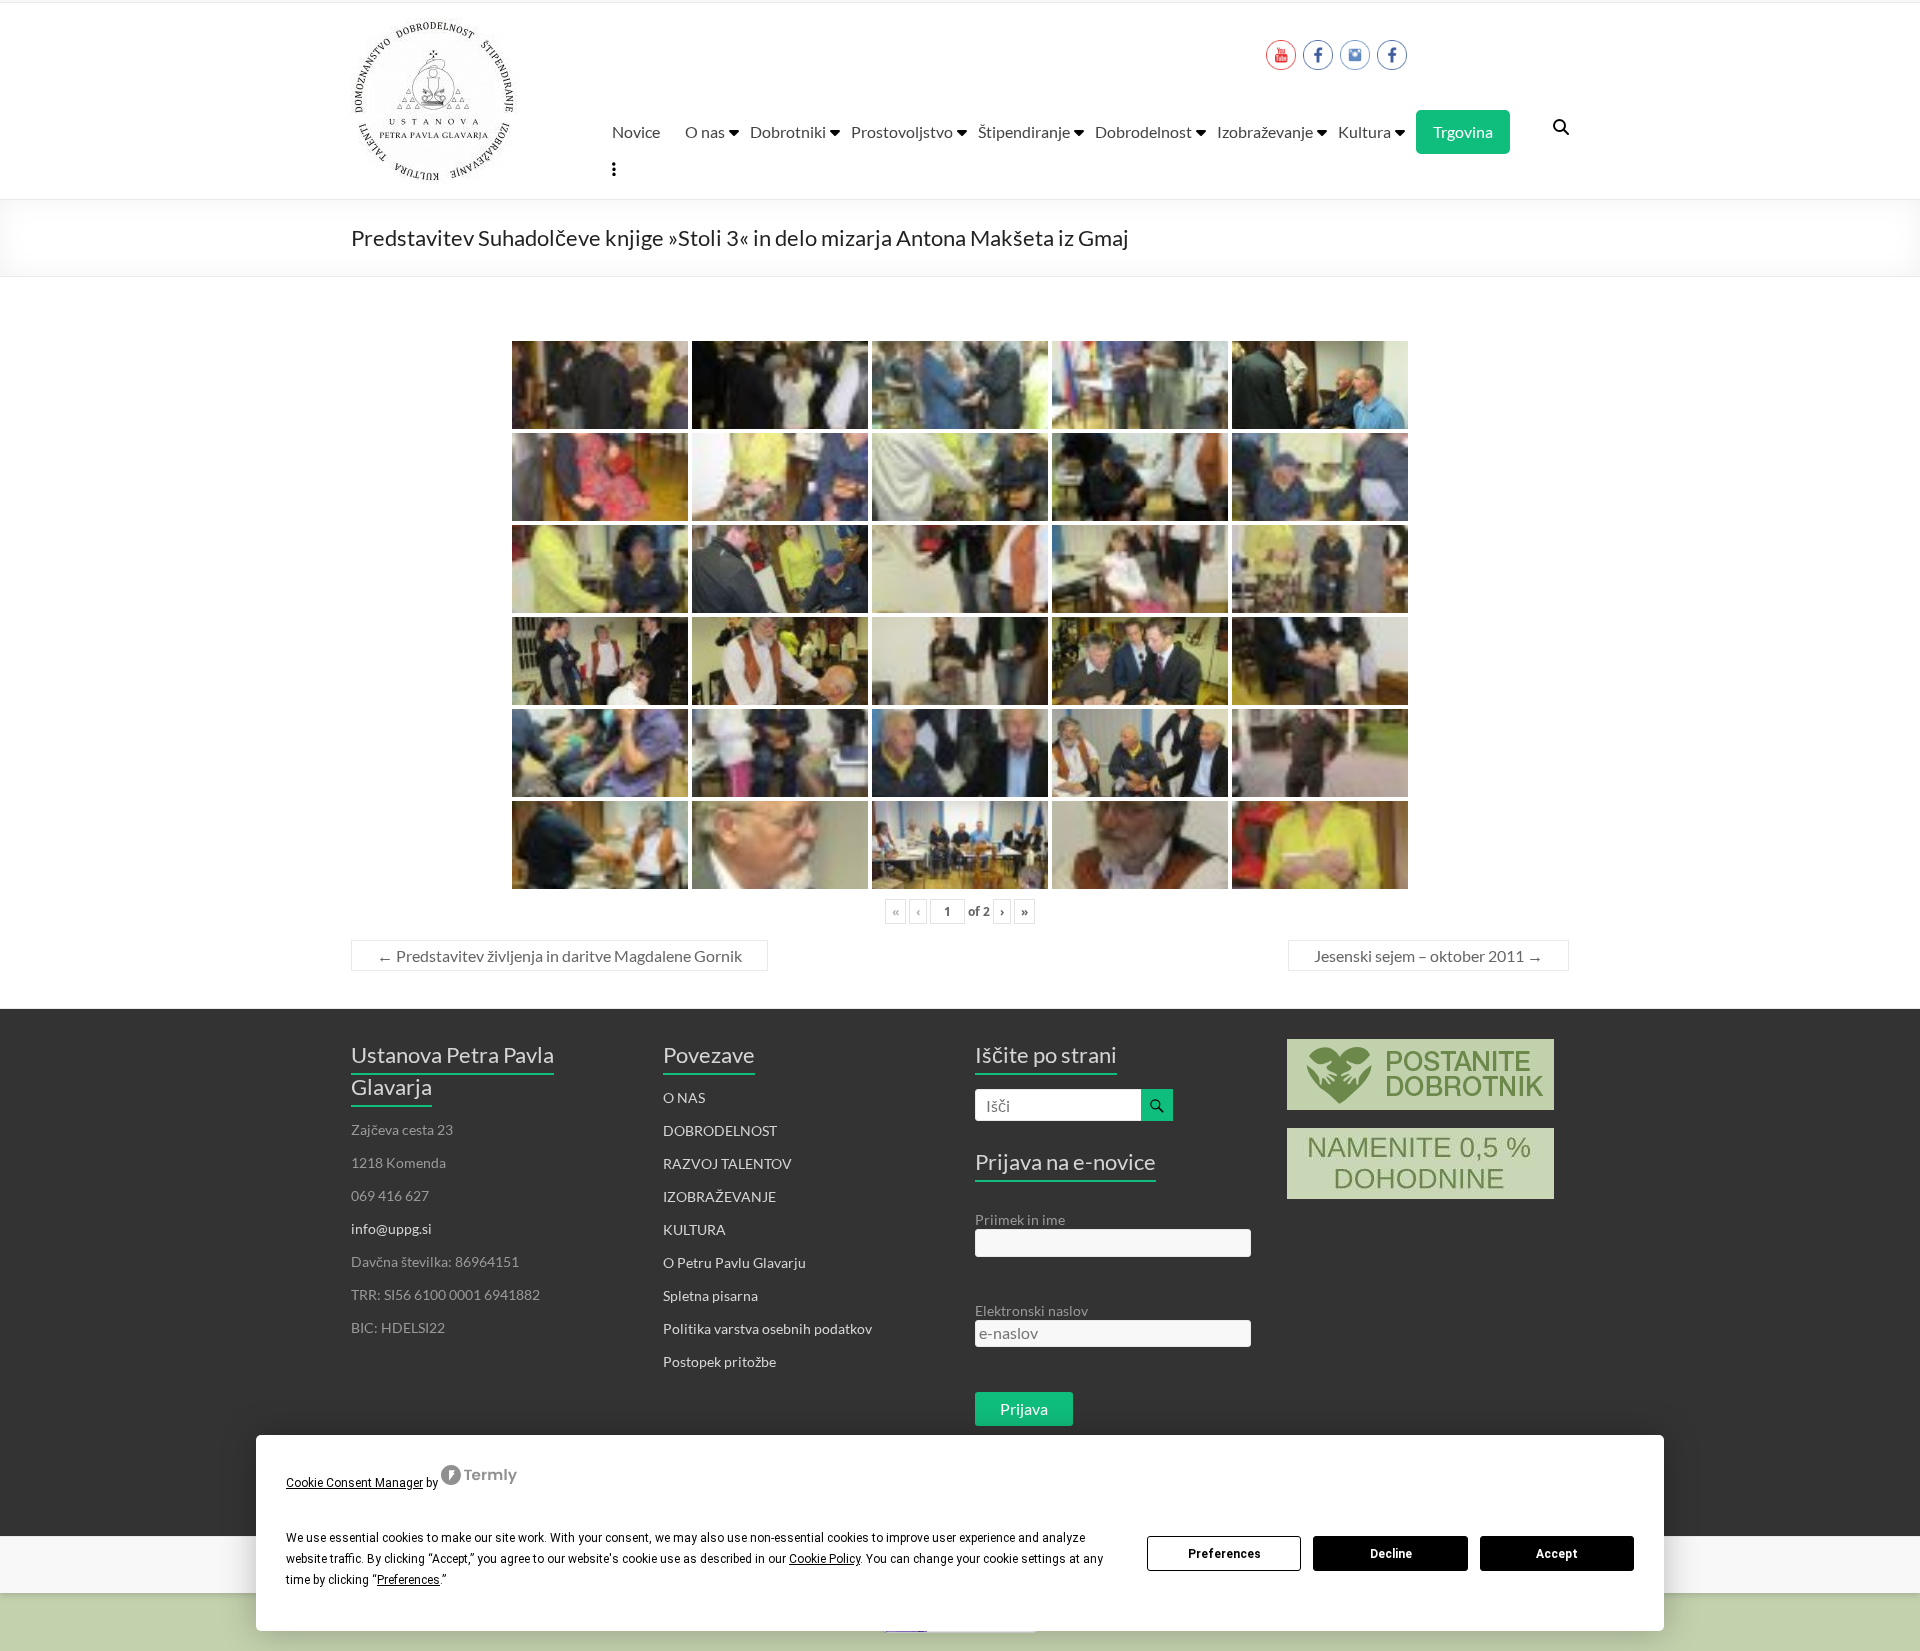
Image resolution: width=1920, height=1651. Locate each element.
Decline (1391, 1554)
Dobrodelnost (1143, 131)
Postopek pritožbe (719, 1361)
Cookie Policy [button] (824, 1559)
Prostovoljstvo (902, 131)
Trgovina (1463, 131)
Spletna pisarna (710, 1295)
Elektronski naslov (1031, 1310)
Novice (636, 131)
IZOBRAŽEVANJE (719, 1196)
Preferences (1224, 1554)
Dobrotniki (788, 131)
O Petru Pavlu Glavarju (734, 1262)
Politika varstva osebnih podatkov (767, 1328)
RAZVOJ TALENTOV (727, 1163)
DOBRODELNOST (720, 1130)
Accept (1557, 1554)
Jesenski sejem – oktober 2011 (1428, 955)
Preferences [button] (408, 1580)
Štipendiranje (1024, 131)
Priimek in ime (1020, 1219)
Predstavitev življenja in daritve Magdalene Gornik (559, 955)
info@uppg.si (391, 1228)
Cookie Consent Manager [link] (354, 1483)
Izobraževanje (1265, 131)
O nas (705, 131)
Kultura (1364, 131)
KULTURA (694, 1229)
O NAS (684, 1097)
